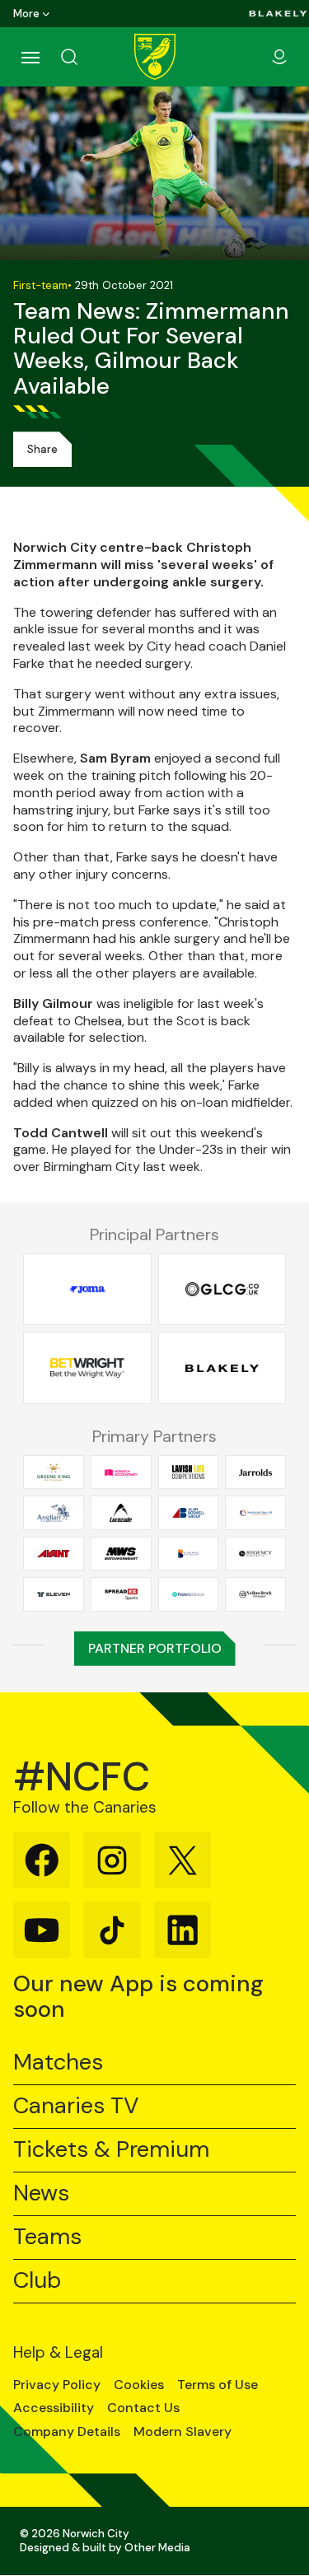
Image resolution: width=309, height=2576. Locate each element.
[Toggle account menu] (279, 57)
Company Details (67, 2432)
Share (42, 449)
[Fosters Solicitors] (189, 1594)
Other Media (157, 2548)
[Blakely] (278, 14)
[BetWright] (87, 1368)
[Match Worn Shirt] (121, 1553)
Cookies (139, 2385)
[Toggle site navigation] (30, 57)
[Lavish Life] (189, 1472)
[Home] (155, 57)
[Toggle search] (89, 57)
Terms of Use (218, 2385)
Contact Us (143, 2408)
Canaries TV (76, 2106)
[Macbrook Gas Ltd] (255, 1513)
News (41, 2193)
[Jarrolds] (255, 1472)
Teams (47, 2237)
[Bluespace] (189, 1553)
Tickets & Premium (111, 2150)
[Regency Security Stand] (255, 1553)
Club (37, 2281)
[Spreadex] (121, 1594)
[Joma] (87, 1290)
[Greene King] (54, 1472)
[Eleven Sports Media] (54, 1594)
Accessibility (54, 2408)
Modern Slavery (183, 2432)
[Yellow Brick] (255, 1594)
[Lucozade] (121, 1513)
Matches (58, 2063)
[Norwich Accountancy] (121, 1472)
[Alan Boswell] (189, 1513)
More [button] (26, 14)
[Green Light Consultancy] (222, 1290)
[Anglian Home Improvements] (54, 1513)
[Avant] (54, 1553)
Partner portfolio (155, 1648)
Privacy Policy (57, 2385)
